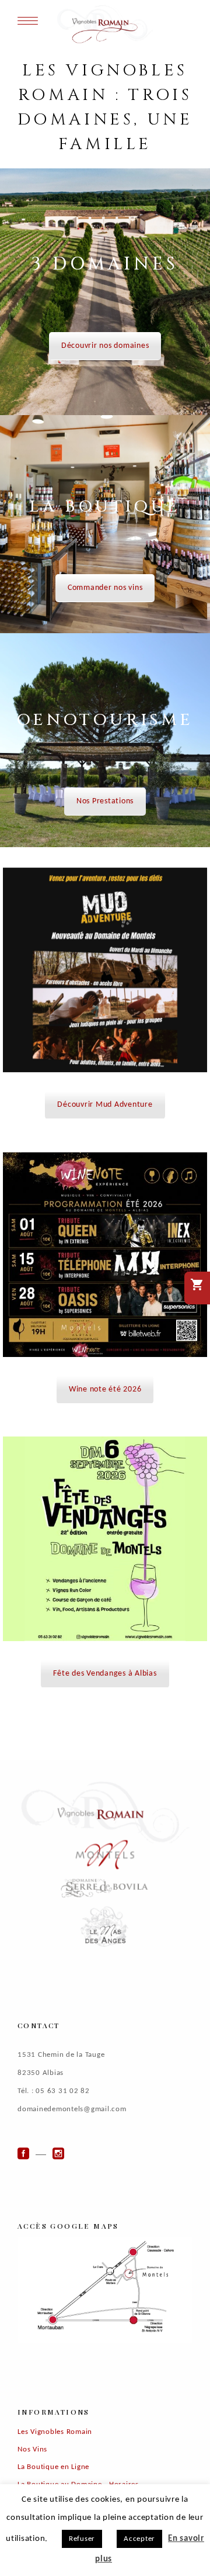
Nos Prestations (105, 801)
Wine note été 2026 (105, 1389)
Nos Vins (32, 2449)
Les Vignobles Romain (55, 2432)
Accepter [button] (139, 2539)
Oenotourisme (105, 720)
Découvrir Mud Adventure (105, 1105)
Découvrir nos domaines (105, 346)
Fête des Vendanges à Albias (105, 1674)
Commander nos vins (105, 588)
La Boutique (105, 507)
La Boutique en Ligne (53, 2467)
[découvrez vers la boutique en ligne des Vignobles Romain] (197, 1288)
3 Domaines (105, 264)
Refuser (82, 2539)
